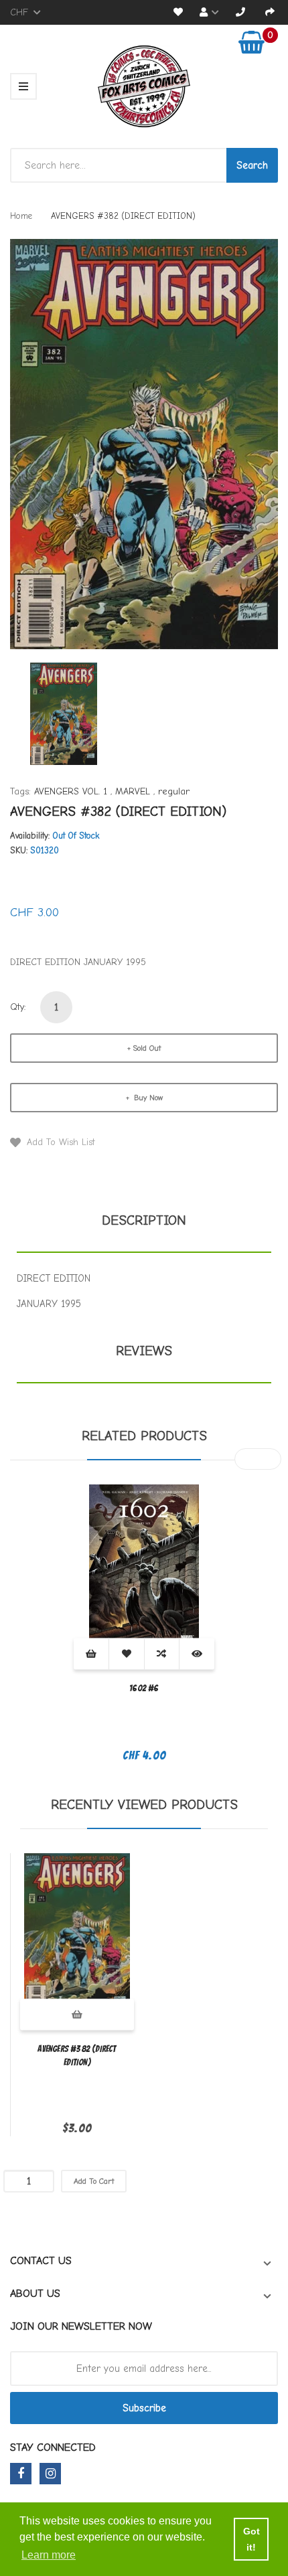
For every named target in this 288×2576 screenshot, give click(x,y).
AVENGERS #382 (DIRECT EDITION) (77, 2056)
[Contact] (240, 12)
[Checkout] (270, 12)
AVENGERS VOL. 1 (71, 791)
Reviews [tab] (144, 1351)
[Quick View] (197, 1653)
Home (21, 216)
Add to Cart (94, 2181)
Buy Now (147, 1098)
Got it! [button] (251, 2539)
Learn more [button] (49, 2555)
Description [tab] (144, 1220)
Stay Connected (53, 2448)
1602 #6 (144, 1688)
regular (174, 791)
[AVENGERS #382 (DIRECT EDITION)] (64, 713)
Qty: (18, 1007)
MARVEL (133, 791)
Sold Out (147, 1048)
